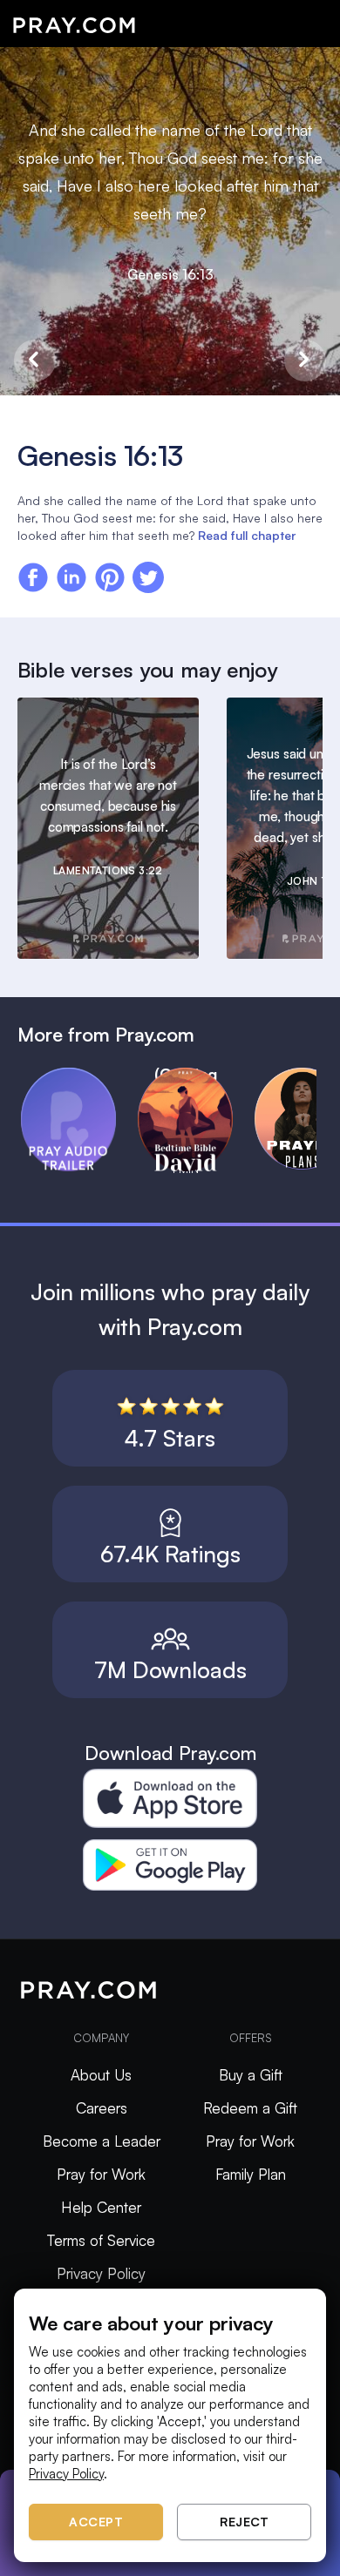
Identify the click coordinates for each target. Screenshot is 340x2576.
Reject (244, 2522)
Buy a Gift (251, 2075)
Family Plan (251, 2174)
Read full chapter (247, 535)
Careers (102, 2108)
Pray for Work (101, 2174)
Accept (96, 2522)
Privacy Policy (101, 2273)
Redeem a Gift (250, 2108)
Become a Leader (102, 2141)
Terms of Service (101, 2240)
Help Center (101, 2207)
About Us (101, 2075)
